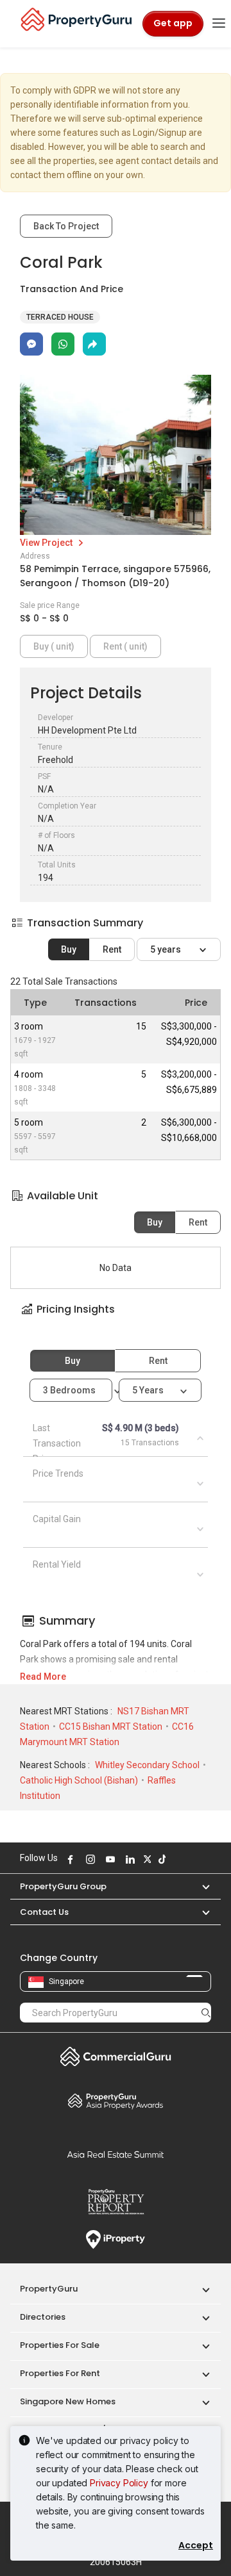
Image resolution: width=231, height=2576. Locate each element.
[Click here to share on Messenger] (31, 344)
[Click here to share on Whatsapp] (63, 344)
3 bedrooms (70, 1390)
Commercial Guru (116, 2056)
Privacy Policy (119, 2483)
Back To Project (66, 226)
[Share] (94, 344)
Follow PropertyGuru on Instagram (89, 1859)
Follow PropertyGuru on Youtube (108, 1859)
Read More (43, 1677)
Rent (112, 949)
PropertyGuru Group (63, 1886)
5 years (167, 949)
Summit (116, 2154)
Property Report (116, 2202)
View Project (47, 543)
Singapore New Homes (68, 2401)
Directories (43, 2317)
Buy (69, 949)
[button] (116, 1321)
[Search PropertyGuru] (206, 2012)
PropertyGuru (49, 2289)
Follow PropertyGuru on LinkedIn (128, 1859)
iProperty (116, 2240)
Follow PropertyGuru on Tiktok (160, 1859)
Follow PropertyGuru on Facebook (69, 1859)
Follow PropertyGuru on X (146, 1859)
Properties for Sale (60, 2345)
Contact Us (44, 1912)
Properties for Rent (60, 2373)
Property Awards (116, 2101)
